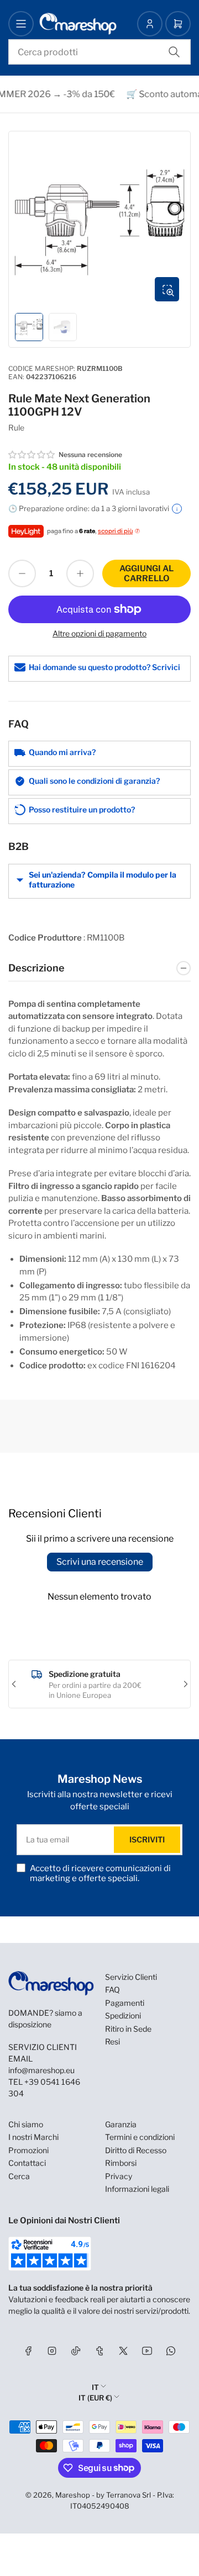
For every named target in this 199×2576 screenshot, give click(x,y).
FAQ (112, 1990)
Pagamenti (125, 2003)
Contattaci (27, 2163)
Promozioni (28, 2150)
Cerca (19, 2176)
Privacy (119, 2176)
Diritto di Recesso (136, 2150)
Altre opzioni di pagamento (99, 633)
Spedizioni (123, 2015)
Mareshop (73, 2495)
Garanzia (121, 2124)
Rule (16, 427)
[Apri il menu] (21, 24)
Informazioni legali (137, 2189)
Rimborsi (121, 2163)
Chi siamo (26, 2124)
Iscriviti (147, 1839)
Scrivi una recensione (100, 1562)
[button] (32, 455)
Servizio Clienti (131, 1977)
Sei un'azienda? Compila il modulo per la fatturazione (103, 880)
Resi (112, 2041)
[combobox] (99, 52)
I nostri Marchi (33, 2137)
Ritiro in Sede (128, 2029)
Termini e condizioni (140, 2137)
